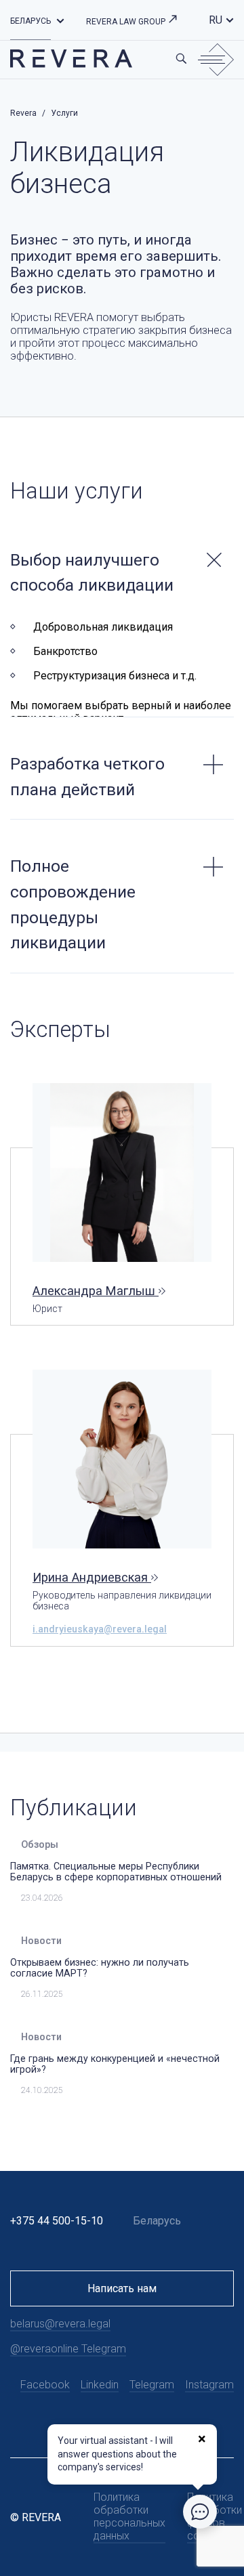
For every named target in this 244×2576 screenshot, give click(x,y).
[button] (60, 20)
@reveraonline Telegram (68, 2349)
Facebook (45, 2385)
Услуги (64, 113)
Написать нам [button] (122, 2288)
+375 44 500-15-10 (57, 2221)
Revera (23, 113)
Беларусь (30, 21)
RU (216, 20)
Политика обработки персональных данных (129, 2516)
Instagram (209, 2385)
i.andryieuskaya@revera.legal (100, 1629)
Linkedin (100, 2385)
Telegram (152, 2385)
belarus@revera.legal (60, 2324)
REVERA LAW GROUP (127, 22)
